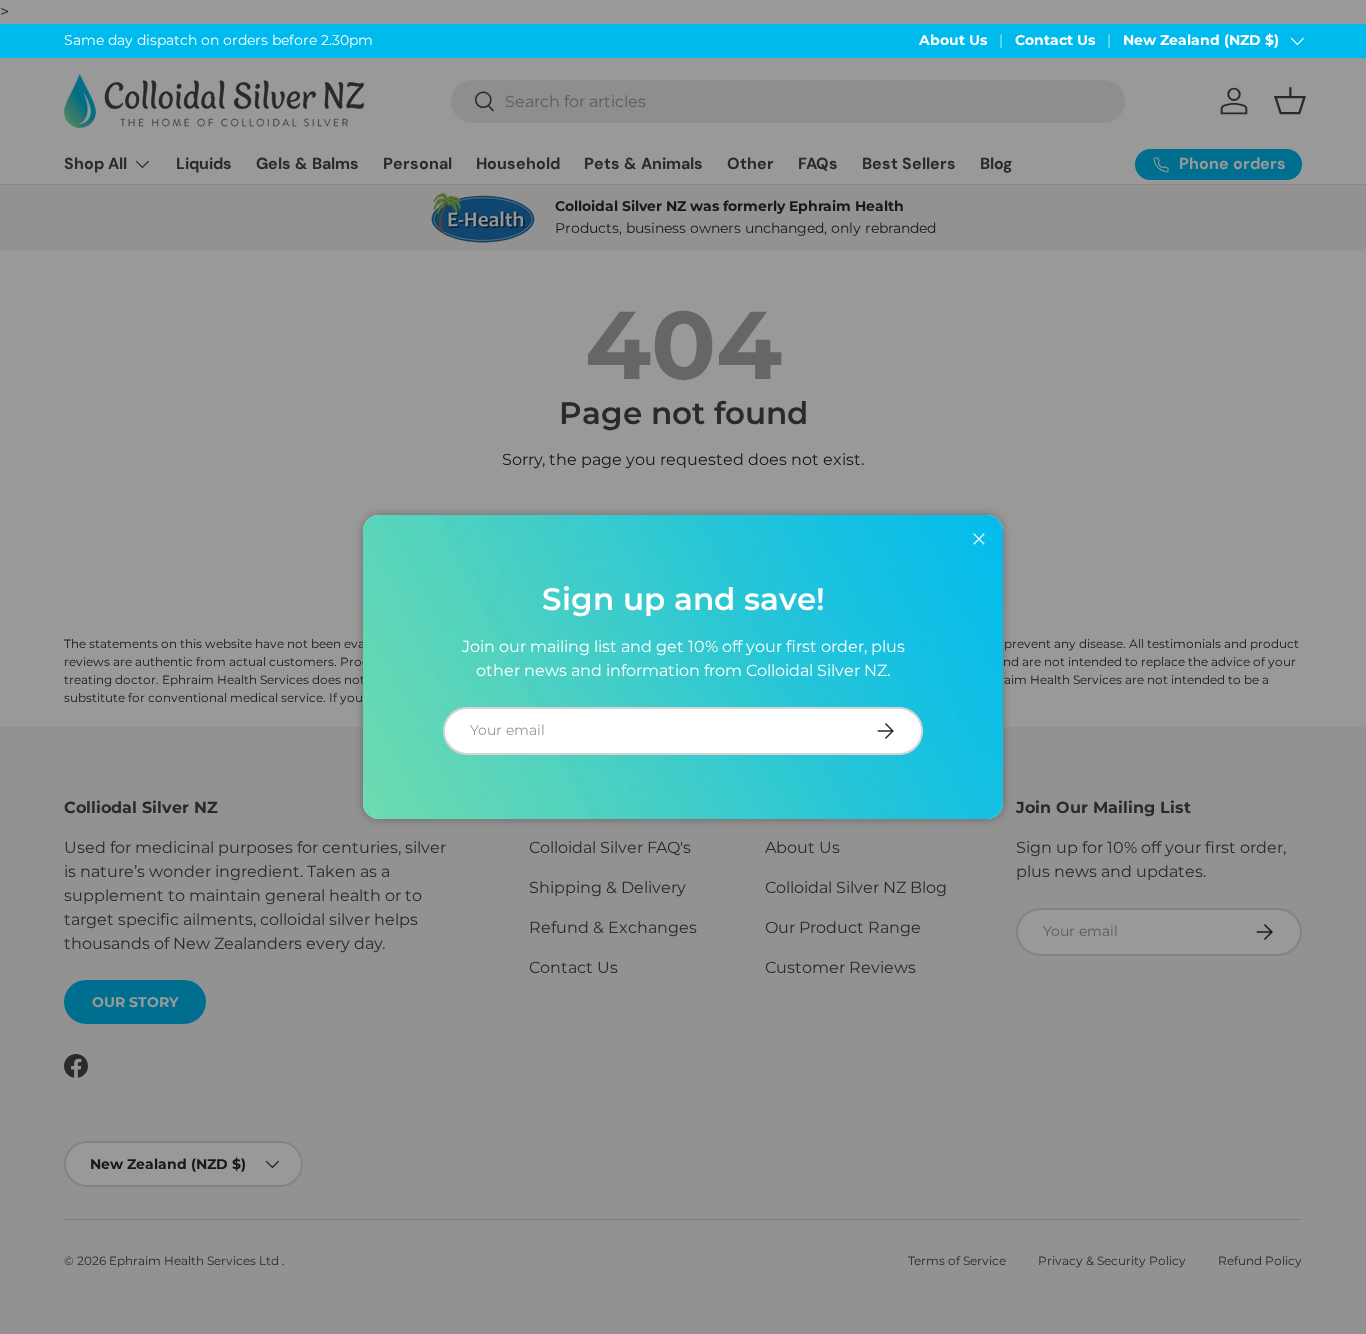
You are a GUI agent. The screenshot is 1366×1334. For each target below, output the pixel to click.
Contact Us (1055, 40)
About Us (953, 40)
